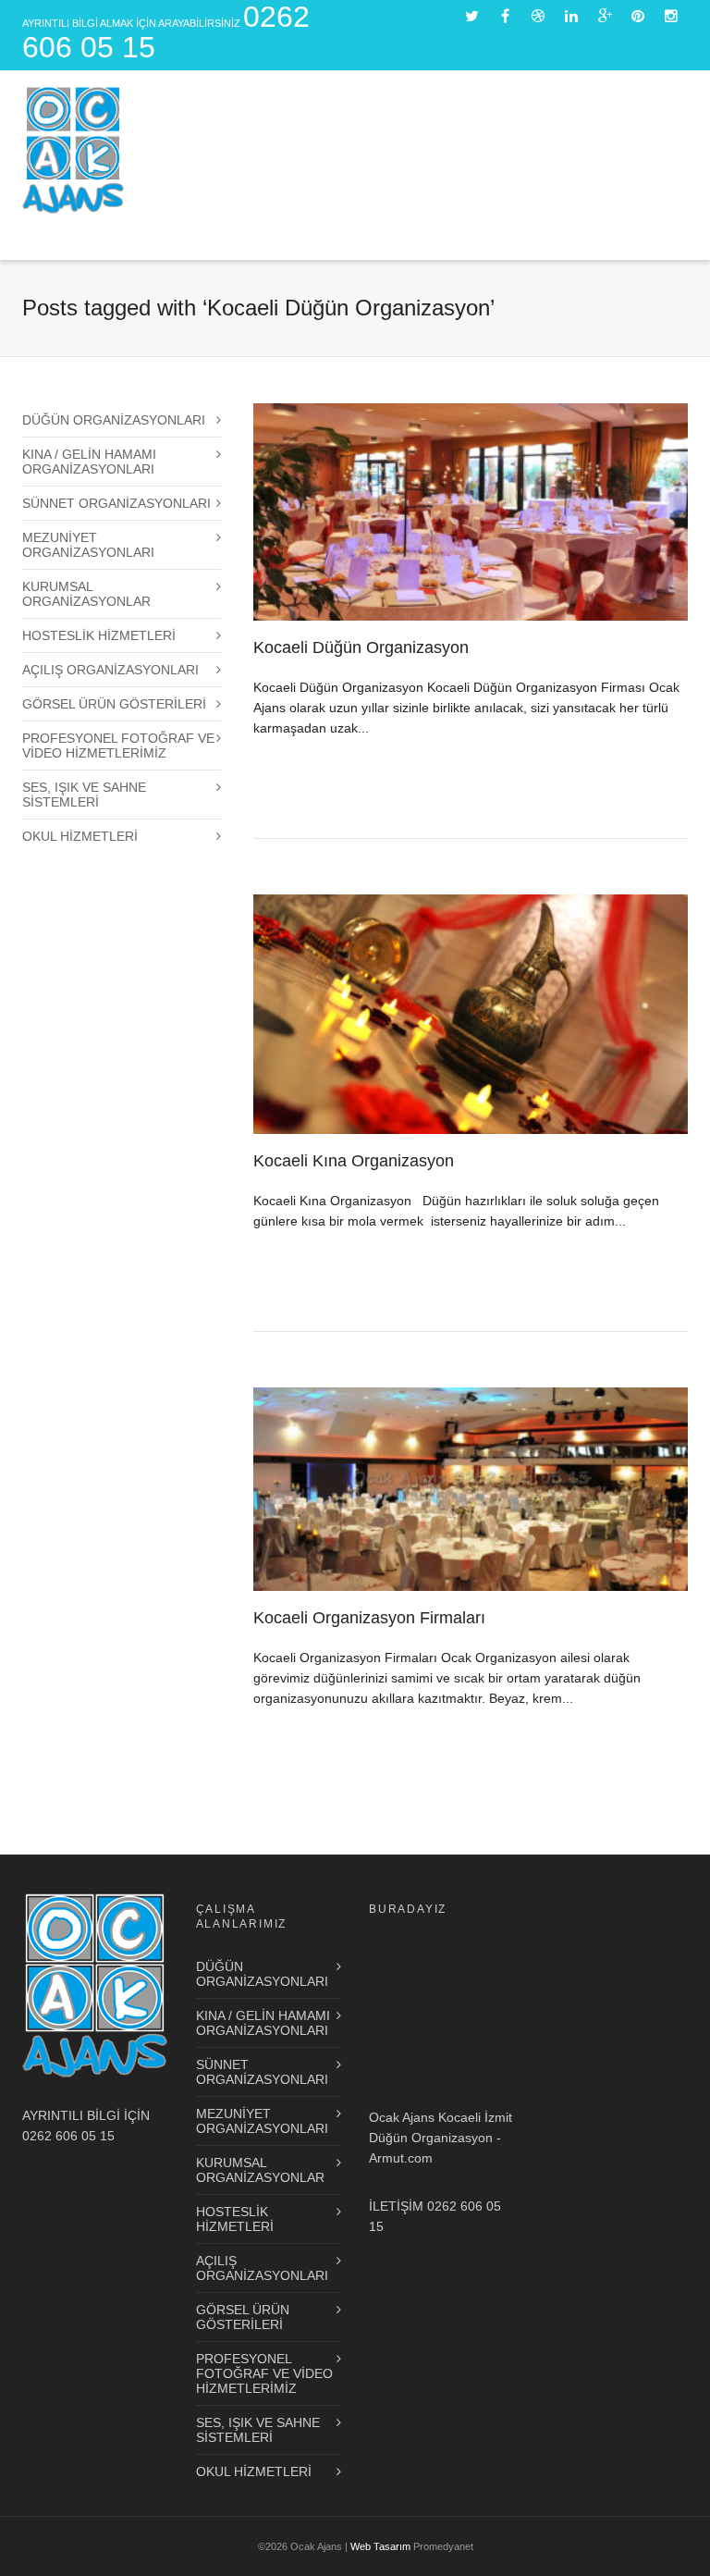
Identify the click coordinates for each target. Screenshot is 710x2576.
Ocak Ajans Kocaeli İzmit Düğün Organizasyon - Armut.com (441, 2138)
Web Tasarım (380, 2546)
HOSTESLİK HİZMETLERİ (99, 635)
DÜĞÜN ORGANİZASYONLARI (114, 420)
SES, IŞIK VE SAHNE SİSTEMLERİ (84, 795)
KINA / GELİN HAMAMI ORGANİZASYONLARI (89, 462)
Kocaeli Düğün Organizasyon (361, 647)
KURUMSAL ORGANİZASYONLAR (86, 594)
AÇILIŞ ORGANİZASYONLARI (110, 670)
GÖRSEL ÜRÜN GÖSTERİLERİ (114, 704)
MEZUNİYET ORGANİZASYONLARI (88, 545)
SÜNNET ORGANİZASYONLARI (116, 503)
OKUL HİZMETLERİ (80, 836)
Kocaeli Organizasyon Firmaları (369, 1618)
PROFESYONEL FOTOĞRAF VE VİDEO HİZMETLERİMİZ (118, 746)
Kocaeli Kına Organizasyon (354, 1161)
